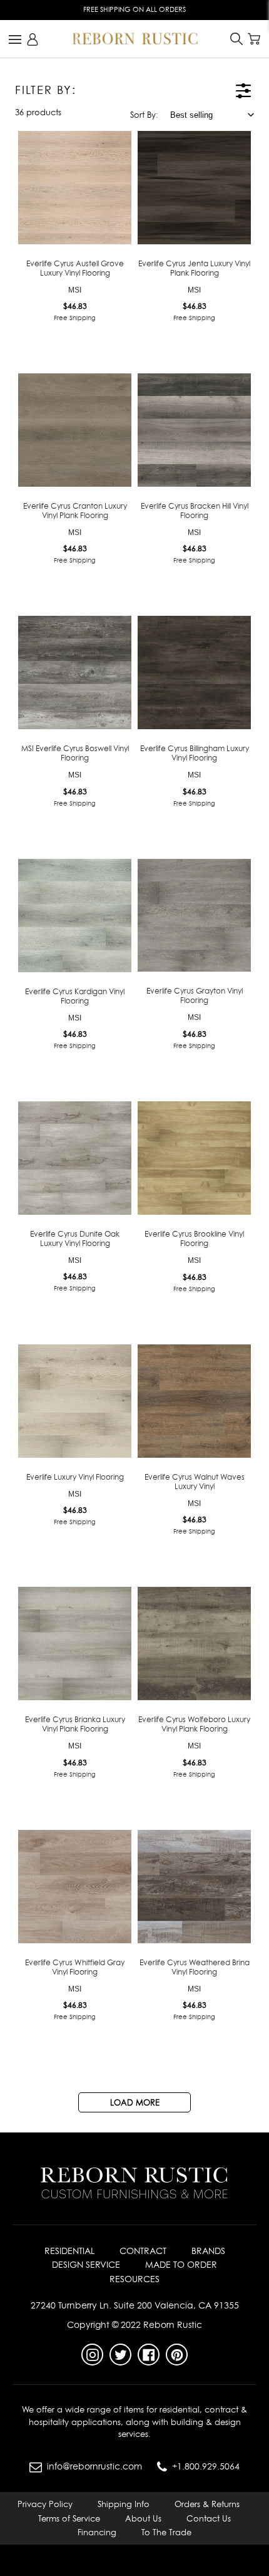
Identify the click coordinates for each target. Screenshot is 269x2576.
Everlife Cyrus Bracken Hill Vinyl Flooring (195, 511)
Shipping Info (124, 2504)
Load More (135, 2102)
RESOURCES (134, 2279)
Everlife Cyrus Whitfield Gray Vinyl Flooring (75, 1967)
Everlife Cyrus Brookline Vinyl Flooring (194, 1239)
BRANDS (208, 2251)
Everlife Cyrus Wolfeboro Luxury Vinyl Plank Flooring (194, 1724)
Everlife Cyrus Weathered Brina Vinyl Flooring (195, 1967)
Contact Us (209, 2518)
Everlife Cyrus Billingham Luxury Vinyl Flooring (195, 753)
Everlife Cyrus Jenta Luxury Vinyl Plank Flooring (194, 268)
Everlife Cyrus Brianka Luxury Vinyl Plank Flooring (75, 1724)
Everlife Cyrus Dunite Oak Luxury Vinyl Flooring (75, 1239)
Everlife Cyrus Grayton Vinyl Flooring (195, 995)
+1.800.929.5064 (206, 2466)
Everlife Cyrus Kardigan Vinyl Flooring (75, 996)
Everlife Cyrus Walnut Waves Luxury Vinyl (195, 1482)
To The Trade (166, 2532)
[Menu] (15, 39)
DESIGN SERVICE (86, 2264)
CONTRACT (143, 2251)
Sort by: (144, 115)
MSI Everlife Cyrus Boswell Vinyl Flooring (75, 753)
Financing (97, 2532)
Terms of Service (69, 2518)
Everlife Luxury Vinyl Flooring (75, 1477)
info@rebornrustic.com (94, 2466)
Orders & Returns (207, 2504)
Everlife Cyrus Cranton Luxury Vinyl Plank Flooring (75, 511)
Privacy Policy (45, 2504)
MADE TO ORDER (181, 2264)
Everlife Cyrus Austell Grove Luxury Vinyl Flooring (75, 268)
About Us (143, 2518)
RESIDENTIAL (69, 2251)
